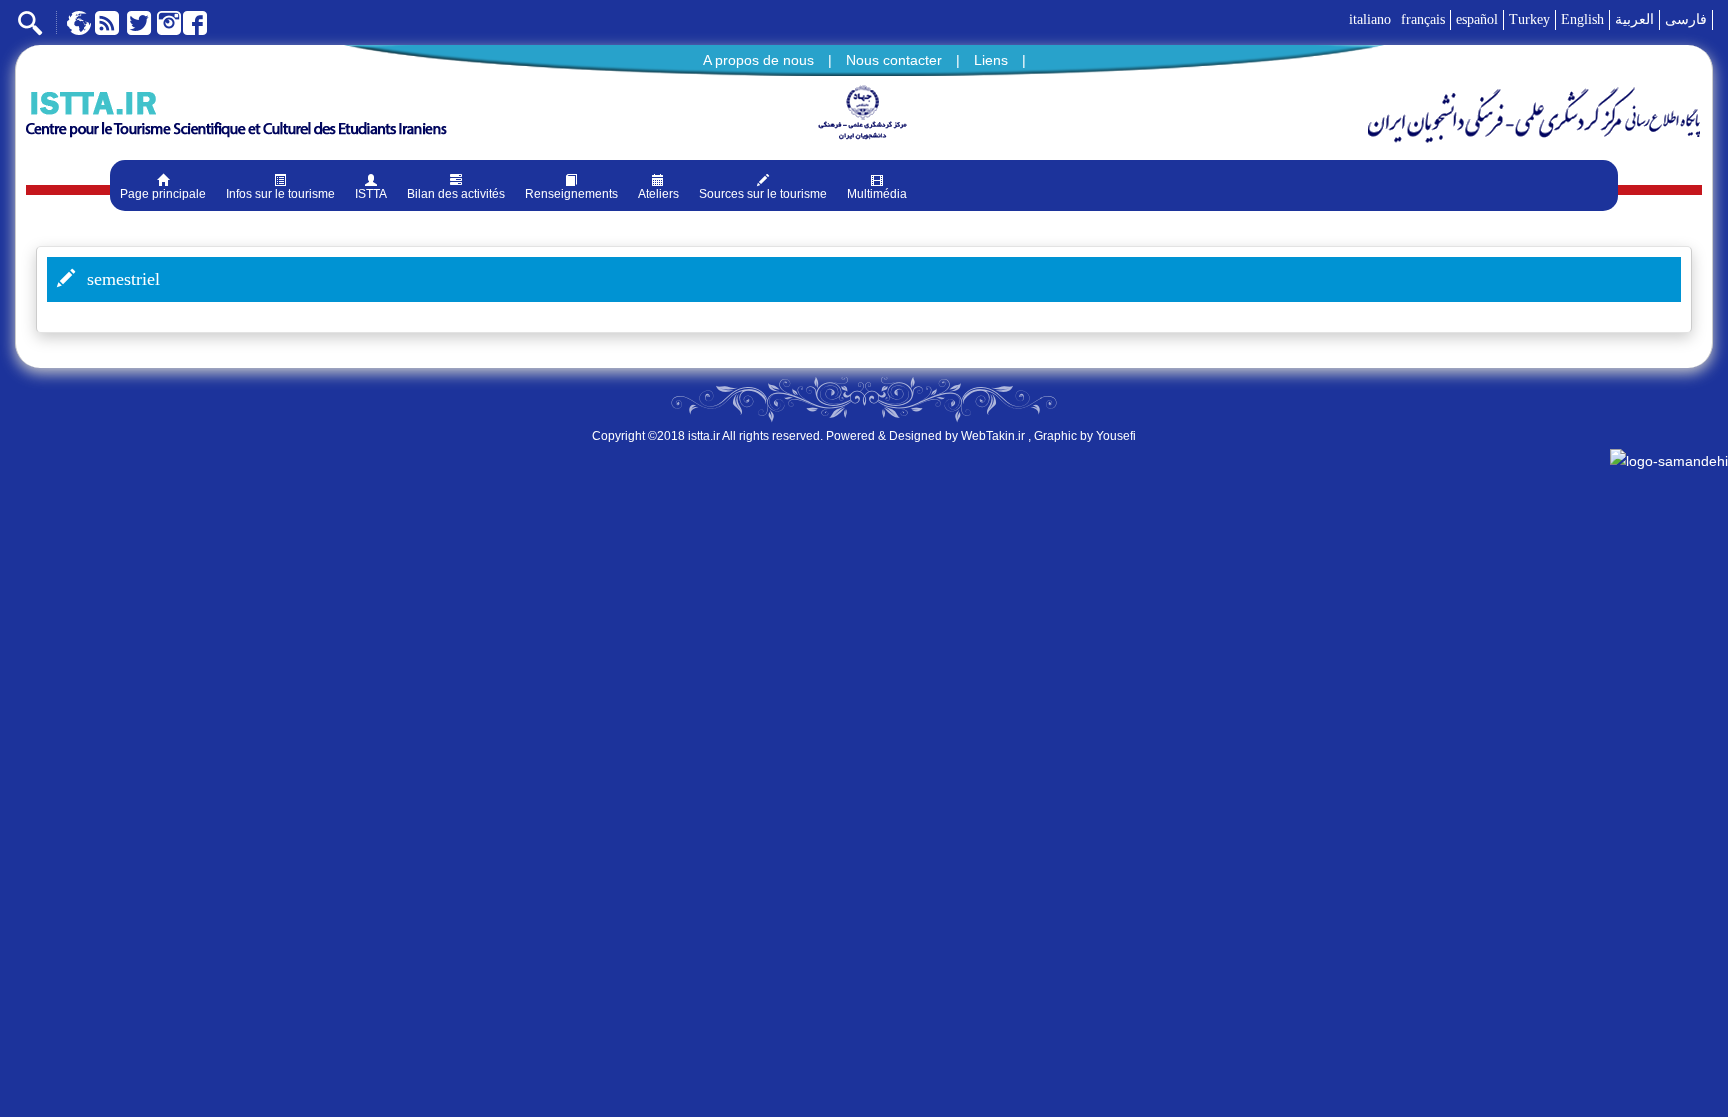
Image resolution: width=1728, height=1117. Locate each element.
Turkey (1529, 19)
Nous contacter (894, 60)
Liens (991, 60)
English (1582, 19)
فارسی (1686, 19)
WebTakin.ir (993, 436)
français (1423, 19)
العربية (1634, 19)
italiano (1370, 19)
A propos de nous (758, 60)
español (1477, 19)
